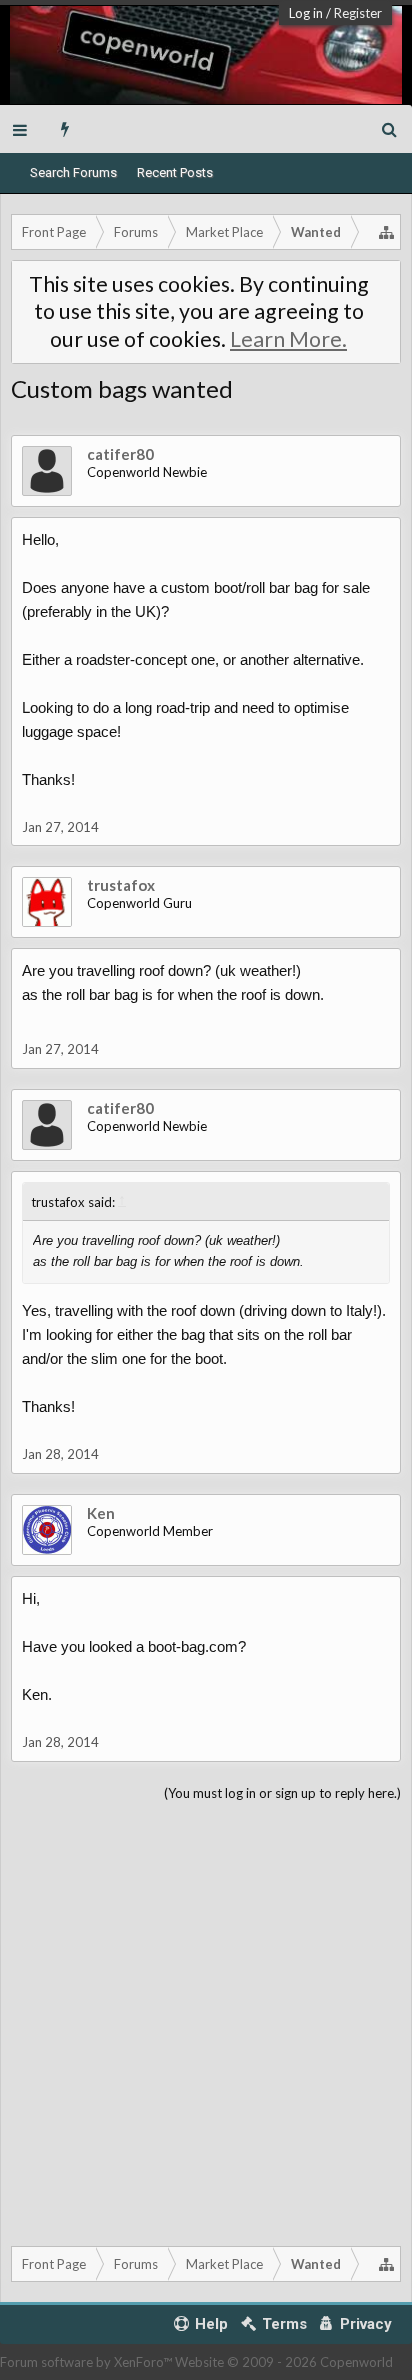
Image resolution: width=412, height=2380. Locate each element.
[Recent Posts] (65, 129)
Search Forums (73, 172)
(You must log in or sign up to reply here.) (282, 1793)
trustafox (121, 885)
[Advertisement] (206, 2020)
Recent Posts (175, 172)
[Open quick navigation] (387, 232)
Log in (306, 13)
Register (358, 13)
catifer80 (120, 454)
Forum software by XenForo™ (87, 2362)
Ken (101, 1513)
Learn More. (288, 339)
